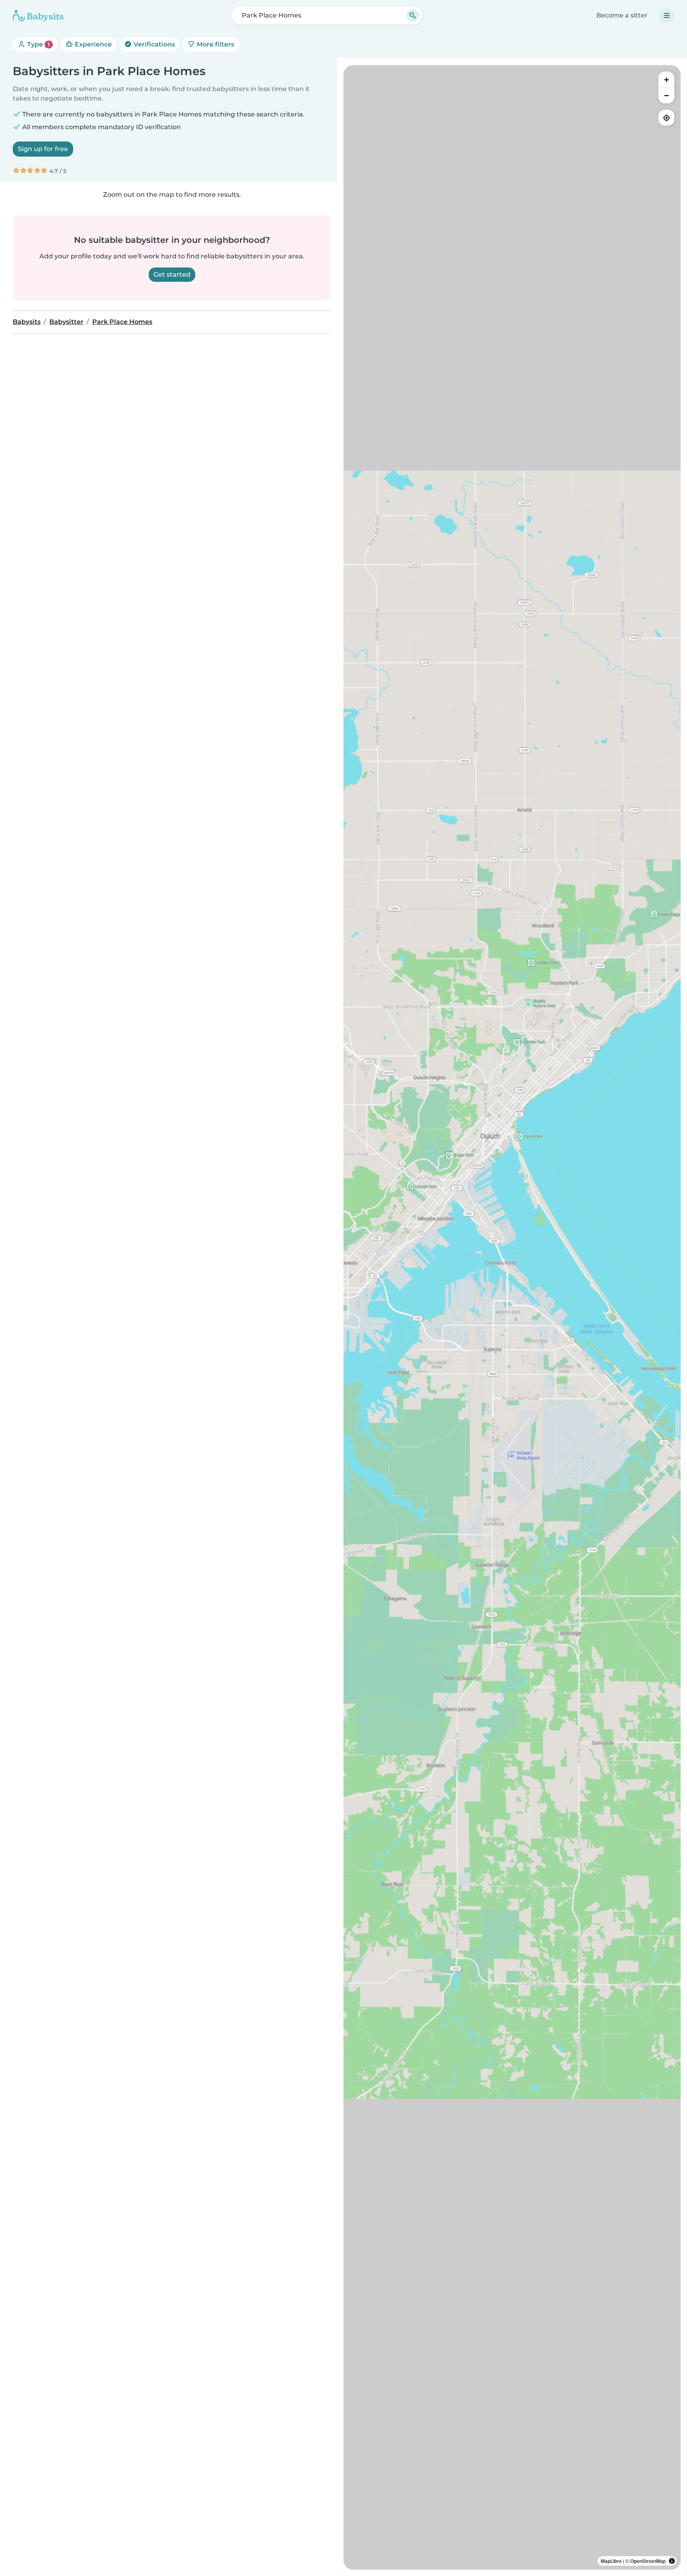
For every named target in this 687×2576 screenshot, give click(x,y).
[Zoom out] (666, 95)
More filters (215, 44)
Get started (172, 274)
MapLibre (611, 2561)
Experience (92, 44)
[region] (512, 1317)
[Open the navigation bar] (667, 16)
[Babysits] (38, 16)
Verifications (153, 44)
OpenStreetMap (648, 2561)
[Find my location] (666, 118)
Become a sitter (622, 15)
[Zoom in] (666, 79)
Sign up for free (43, 149)
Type (38, 44)
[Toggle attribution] (672, 2561)
